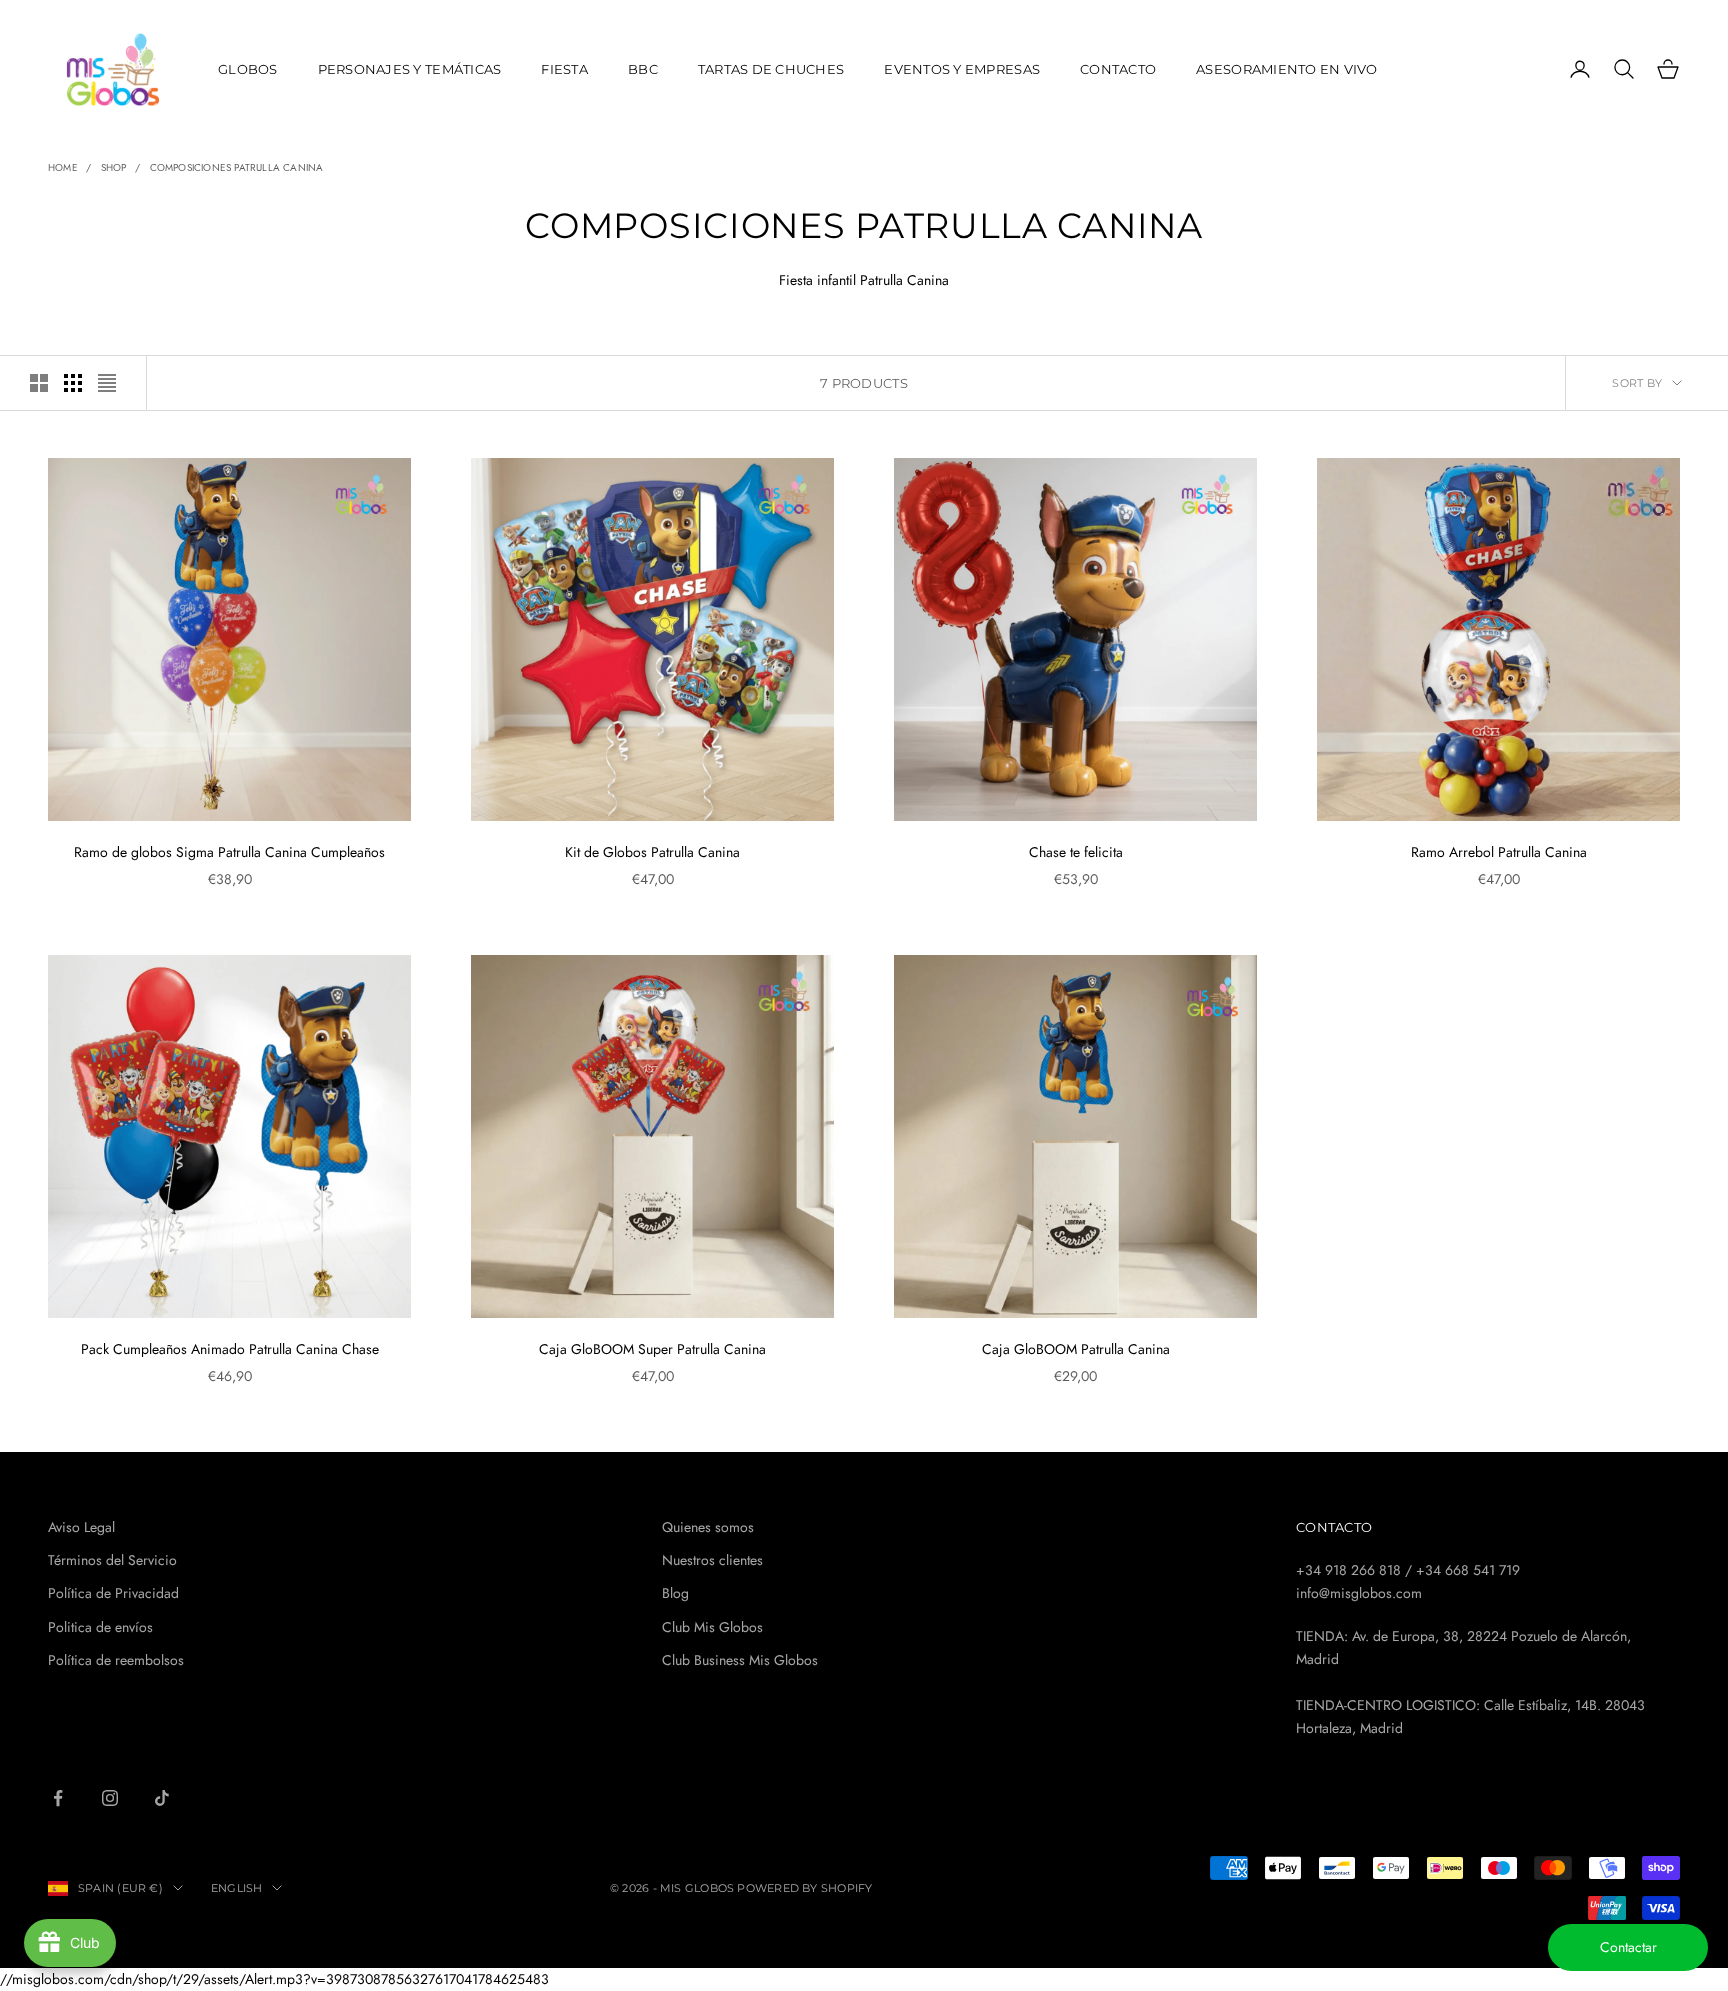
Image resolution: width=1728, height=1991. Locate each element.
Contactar (1628, 1947)
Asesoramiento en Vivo (1287, 69)
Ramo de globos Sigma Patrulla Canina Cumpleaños (229, 852)
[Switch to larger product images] (39, 383)
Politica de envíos (100, 1627)
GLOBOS (248, 69)
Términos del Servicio (112, 1560)
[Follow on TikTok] (162, 1798)
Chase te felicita (1076, 852)
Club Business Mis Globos (740, 1660)
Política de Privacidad (113, 1593)
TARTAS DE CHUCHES (771, 69)
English (237, 1888)
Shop (114, 167)
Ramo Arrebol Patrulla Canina (1499, 852)
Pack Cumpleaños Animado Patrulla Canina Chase (230, 1349)
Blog (675, 1593)
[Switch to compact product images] (107, 383)
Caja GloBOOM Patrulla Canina (1076, 1349)
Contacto (1118, 69)
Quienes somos (708, 1527)
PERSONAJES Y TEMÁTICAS (410, 69)
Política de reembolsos (116, 1660)
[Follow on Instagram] (110, 1798)
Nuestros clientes (712, 1560)
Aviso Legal (81, 1527)
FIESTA (564, 69)
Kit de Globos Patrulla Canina (652, 852)
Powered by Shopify (804, 1888)
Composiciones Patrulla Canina (237, 167)
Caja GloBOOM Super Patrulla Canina (652, 1349)
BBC (643, 69)
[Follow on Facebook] (58, 1798)
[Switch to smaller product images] (73, 383)
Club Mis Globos (712, 1627)
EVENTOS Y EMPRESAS (962, 69)
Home (63, 167)
